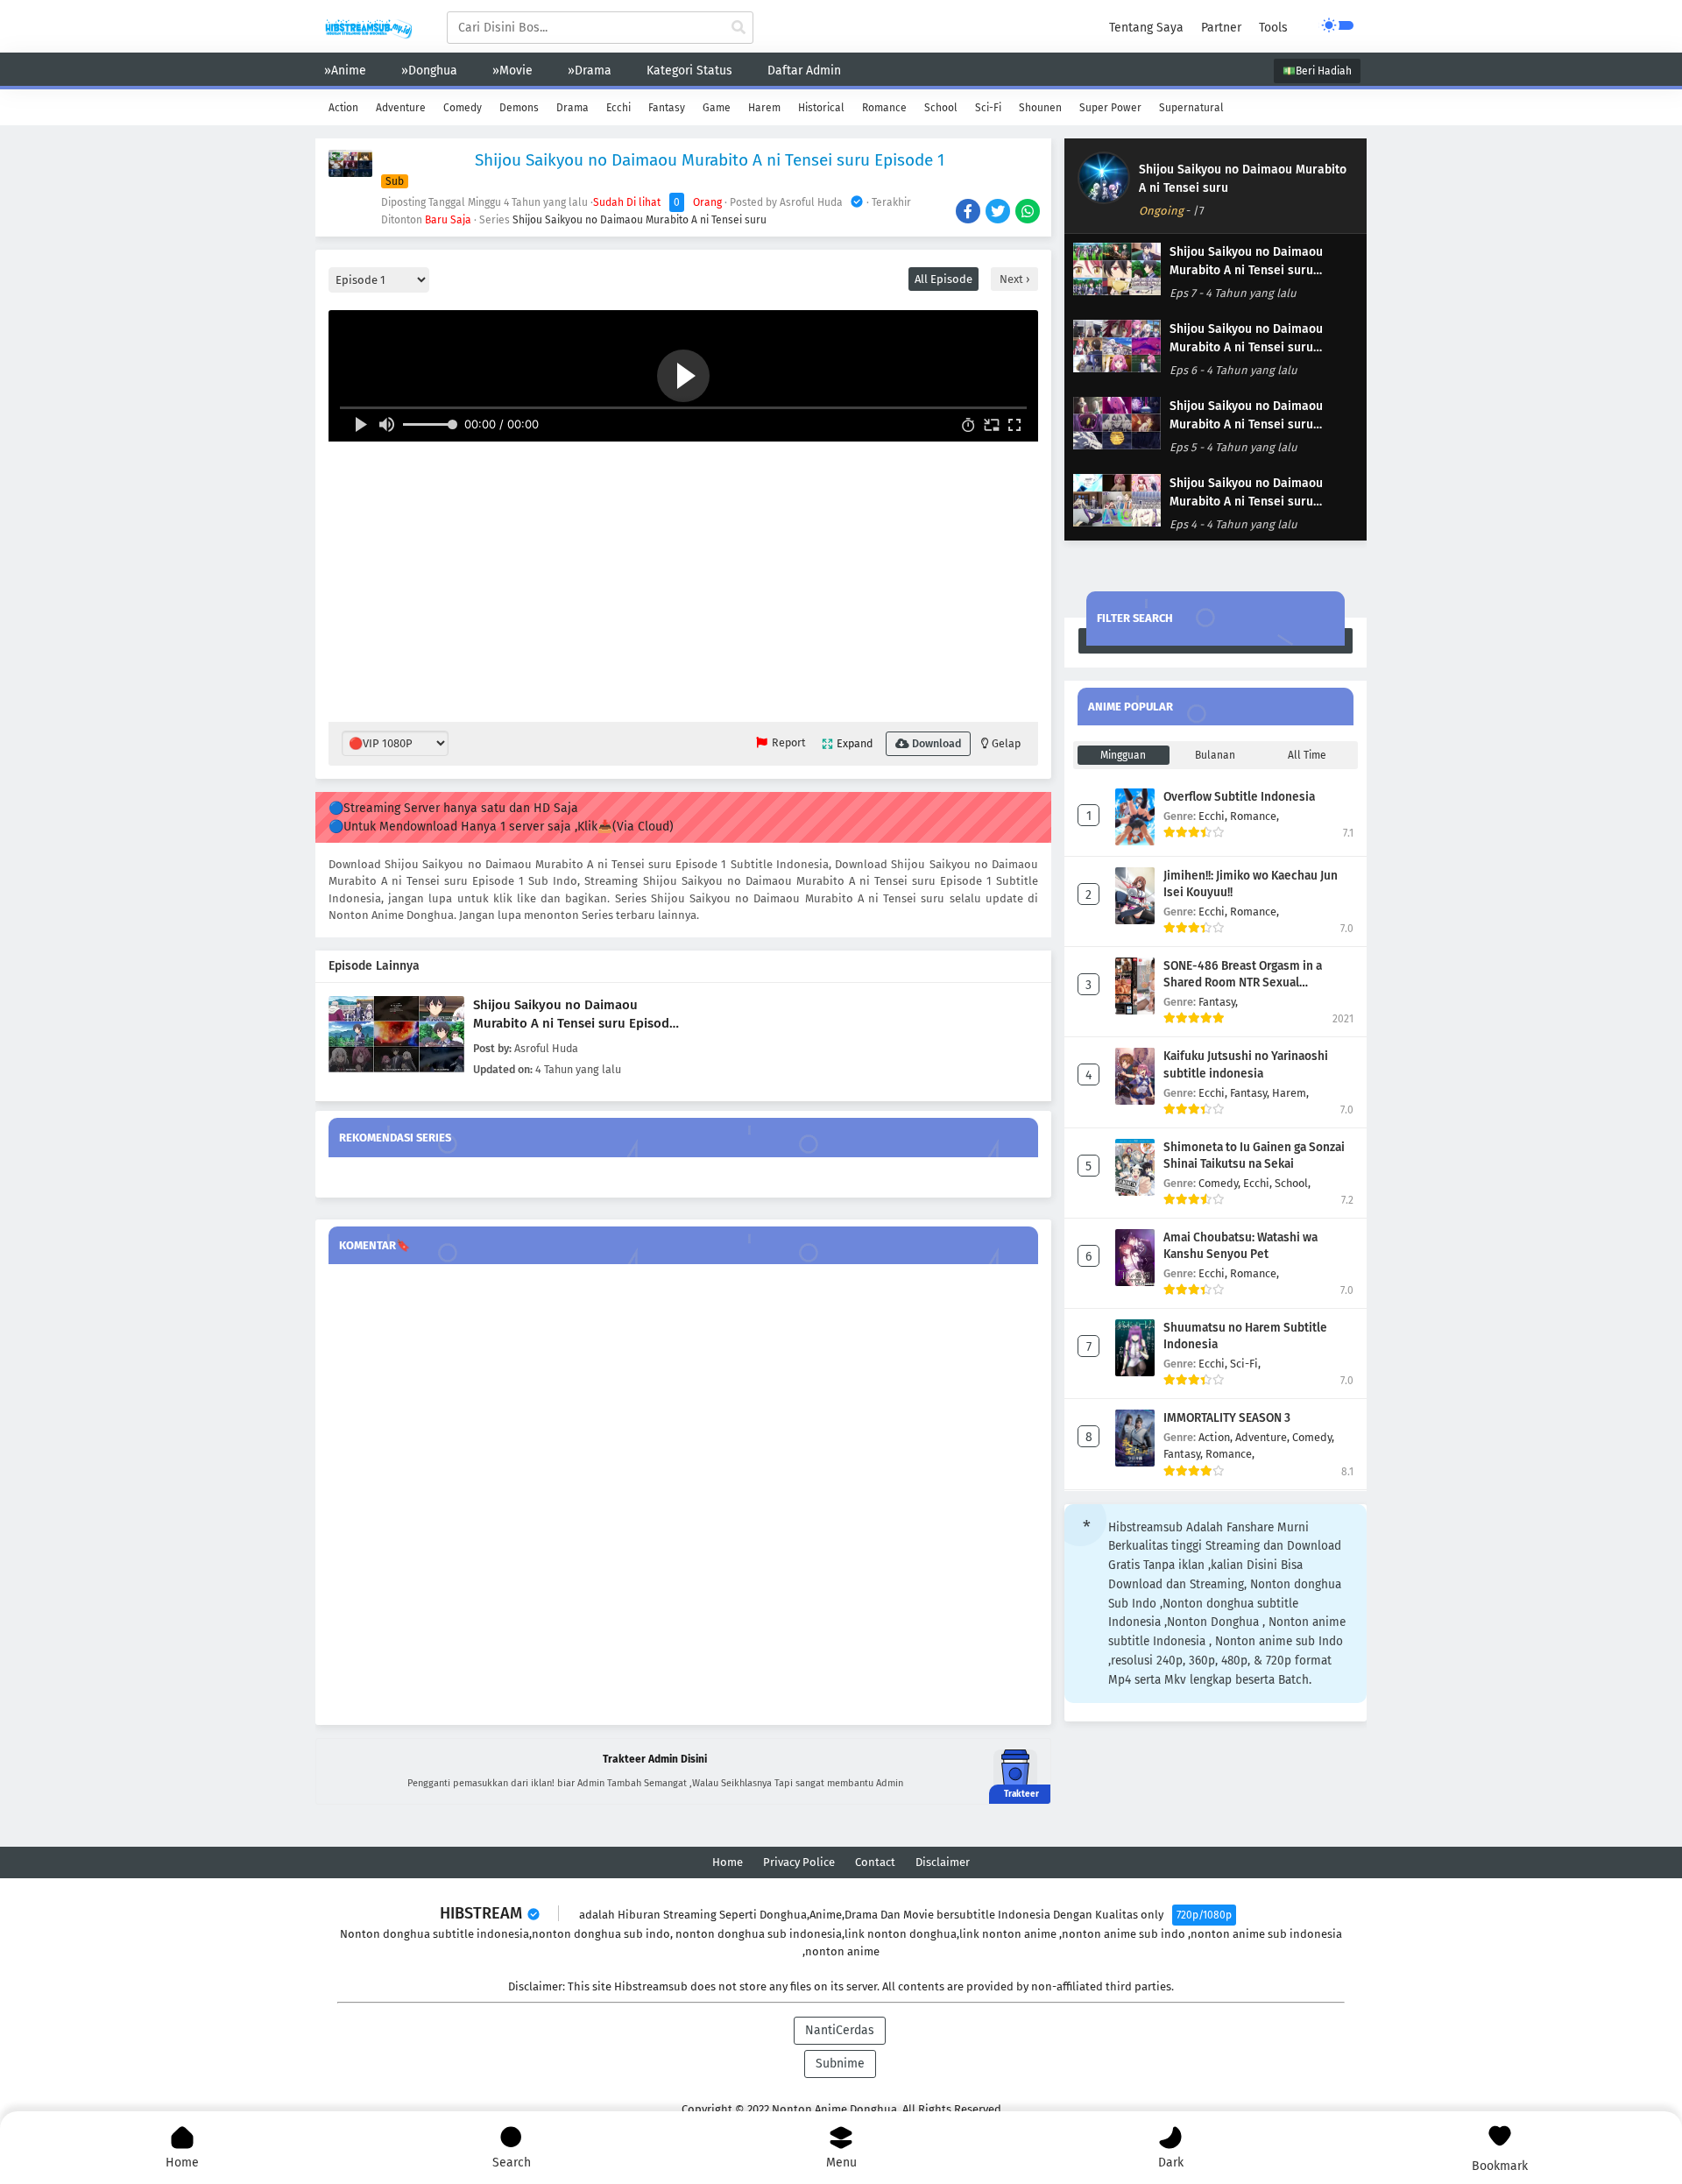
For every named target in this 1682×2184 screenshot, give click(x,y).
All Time (1307, 755)
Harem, (1290, 1093)
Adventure (401, 108)
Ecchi (618, 108)
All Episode (943, 279)
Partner (1221, 28)
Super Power (1110, 108)
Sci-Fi (988, 108)
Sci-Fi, (1245, 1364)
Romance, (1254, 816)
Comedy (463, 108)
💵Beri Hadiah (1317, 71)
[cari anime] (739, 28)
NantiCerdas (840, 2030)
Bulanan (1215, 755)
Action (343, 108)
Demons (519, 108)
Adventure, (1264, 1437)
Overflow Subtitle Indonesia (1239, 797)
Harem (764, 108)
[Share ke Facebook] (969, 213)
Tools (1273, 28)
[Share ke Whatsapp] (1029, 213)
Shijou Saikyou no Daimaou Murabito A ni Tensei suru (640, 220)
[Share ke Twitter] (999, 213)
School (941, 108)
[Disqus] (683, 1495)
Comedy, (1221, 1183)
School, (1293, 1183)
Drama (572, 108)
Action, (1217, 1437)
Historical (821, 108)
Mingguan (1123, 755)
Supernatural (1191, 108)
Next (1013, 279)
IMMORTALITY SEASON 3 (1227, 1418)
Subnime (840, 2064)
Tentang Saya (1146, 28)
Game (717, 108)
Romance (884, 108)
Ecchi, (1214, 816)
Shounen (1040, 108)
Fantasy (667, 108)
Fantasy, (1218, 1002)
